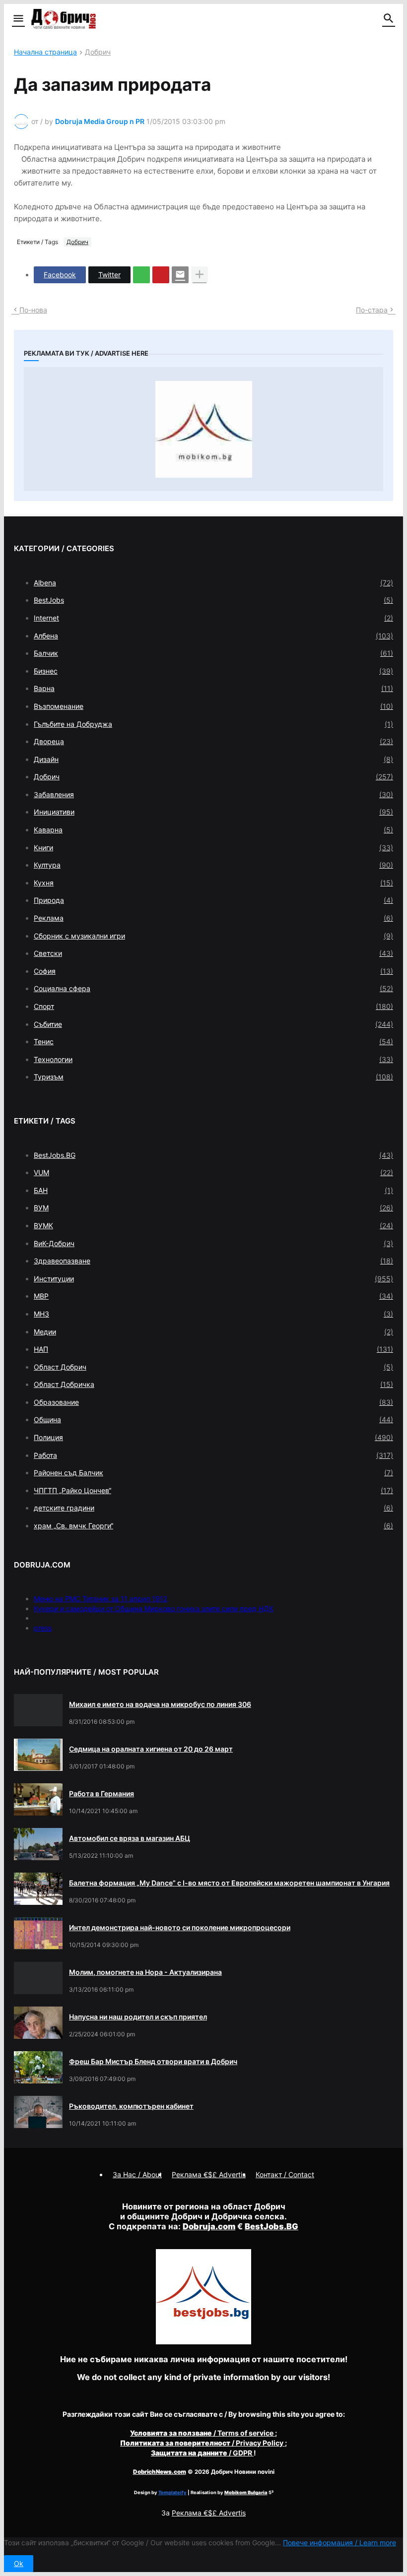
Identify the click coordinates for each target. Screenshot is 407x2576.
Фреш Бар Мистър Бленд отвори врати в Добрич (153, 2061)
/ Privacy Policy (203, 2443)
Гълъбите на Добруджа (213, 724)
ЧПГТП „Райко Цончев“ (213, 1490)
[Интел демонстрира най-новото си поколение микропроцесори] (38, 1933)
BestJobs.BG (213, 1155)
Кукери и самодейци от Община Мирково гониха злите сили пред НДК (154, 1608)
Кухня (213, 883)
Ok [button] (19, 2563)
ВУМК (213, 1225)
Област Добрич (213, 1367)
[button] (18, 19)
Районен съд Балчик (213, 1473)
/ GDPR (202, 2453)
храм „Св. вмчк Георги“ (213, 1526)
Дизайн (213, 759)
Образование (213, 1402)
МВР (213, 1296)
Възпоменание (213, 706)
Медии (213, 1332)
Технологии (213, 1059)
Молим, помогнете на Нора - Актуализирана (145, 1972)
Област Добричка (213, 1384)
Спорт (213, 1006)
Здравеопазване (213, 1261)
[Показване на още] (200, 275)
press (43, 1628)
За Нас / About (137, 2174)
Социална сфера (213, 988)
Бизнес (213, 671)
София (213, 971)
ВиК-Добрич (213, 1243)
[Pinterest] (161, 275)
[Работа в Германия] (38, 1799)
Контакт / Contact (285, 2174)
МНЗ (213, 1314)
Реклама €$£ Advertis (209, 2513)
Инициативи (213, 812)
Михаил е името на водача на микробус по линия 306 (160, 1704)
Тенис (213, 1041)
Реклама (213, 918)
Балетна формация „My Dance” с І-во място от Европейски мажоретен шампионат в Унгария (229, 1883)
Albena (213, 583)
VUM (213, 1172)
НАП (213, 1349)
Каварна (213, 830)
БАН (213, 1190)
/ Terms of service (203, 2433)
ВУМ (213, 1208)
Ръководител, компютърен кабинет (131, 2106)
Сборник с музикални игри (213, 936)
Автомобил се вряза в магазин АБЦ (130, 1838)
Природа (213, 900)
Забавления (213, 794)
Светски (213, 953)
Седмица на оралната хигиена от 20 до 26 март (151, 1749)
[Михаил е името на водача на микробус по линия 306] (38, 1710)
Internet (213, 618)
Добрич (98, 52)
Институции (213, 1279)
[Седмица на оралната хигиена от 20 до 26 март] (38, 1755)
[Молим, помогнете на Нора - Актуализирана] (38, 1978)
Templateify (172, 2492)
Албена (213, 636)
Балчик (213, 653)
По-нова (33, 310)
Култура (213, 865)
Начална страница (45, 52)
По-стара (372, 310)
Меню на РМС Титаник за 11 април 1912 (101, 1599)
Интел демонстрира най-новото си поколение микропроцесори (180, 1927)
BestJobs (213, 600)
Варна (213, 688)
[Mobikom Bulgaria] (203, 429)
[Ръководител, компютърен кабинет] (38, 2112)
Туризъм (213, 1077)
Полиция (213, 1437)
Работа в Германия (102, 1793)
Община (213, 1419)
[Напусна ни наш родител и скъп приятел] (38, 2023)
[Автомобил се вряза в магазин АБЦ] (38, 1844)
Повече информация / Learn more (339, 2543)
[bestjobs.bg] (203, 2342)
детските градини (213, 1508)
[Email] (180, 275)
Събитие (213, 1024)
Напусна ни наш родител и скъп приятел (138, 2017)
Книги (213, 848)
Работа (213, 1455)
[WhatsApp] (141, 275)
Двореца (213, 741)
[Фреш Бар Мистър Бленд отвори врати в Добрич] (38, 2067)
